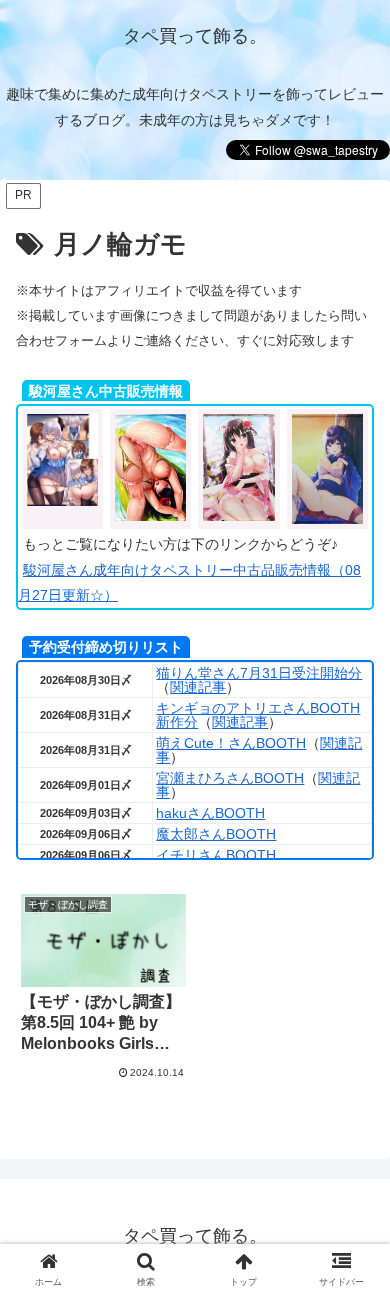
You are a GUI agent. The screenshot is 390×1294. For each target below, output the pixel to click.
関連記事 (198, 687)
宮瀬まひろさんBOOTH (230, 778)
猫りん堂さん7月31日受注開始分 (259, 673)
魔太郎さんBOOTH (216, 834)
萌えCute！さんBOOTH (231, 743)
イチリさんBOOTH (216, 855)
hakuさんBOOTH (210, 813)
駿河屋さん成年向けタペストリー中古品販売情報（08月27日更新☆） (189, 582)
